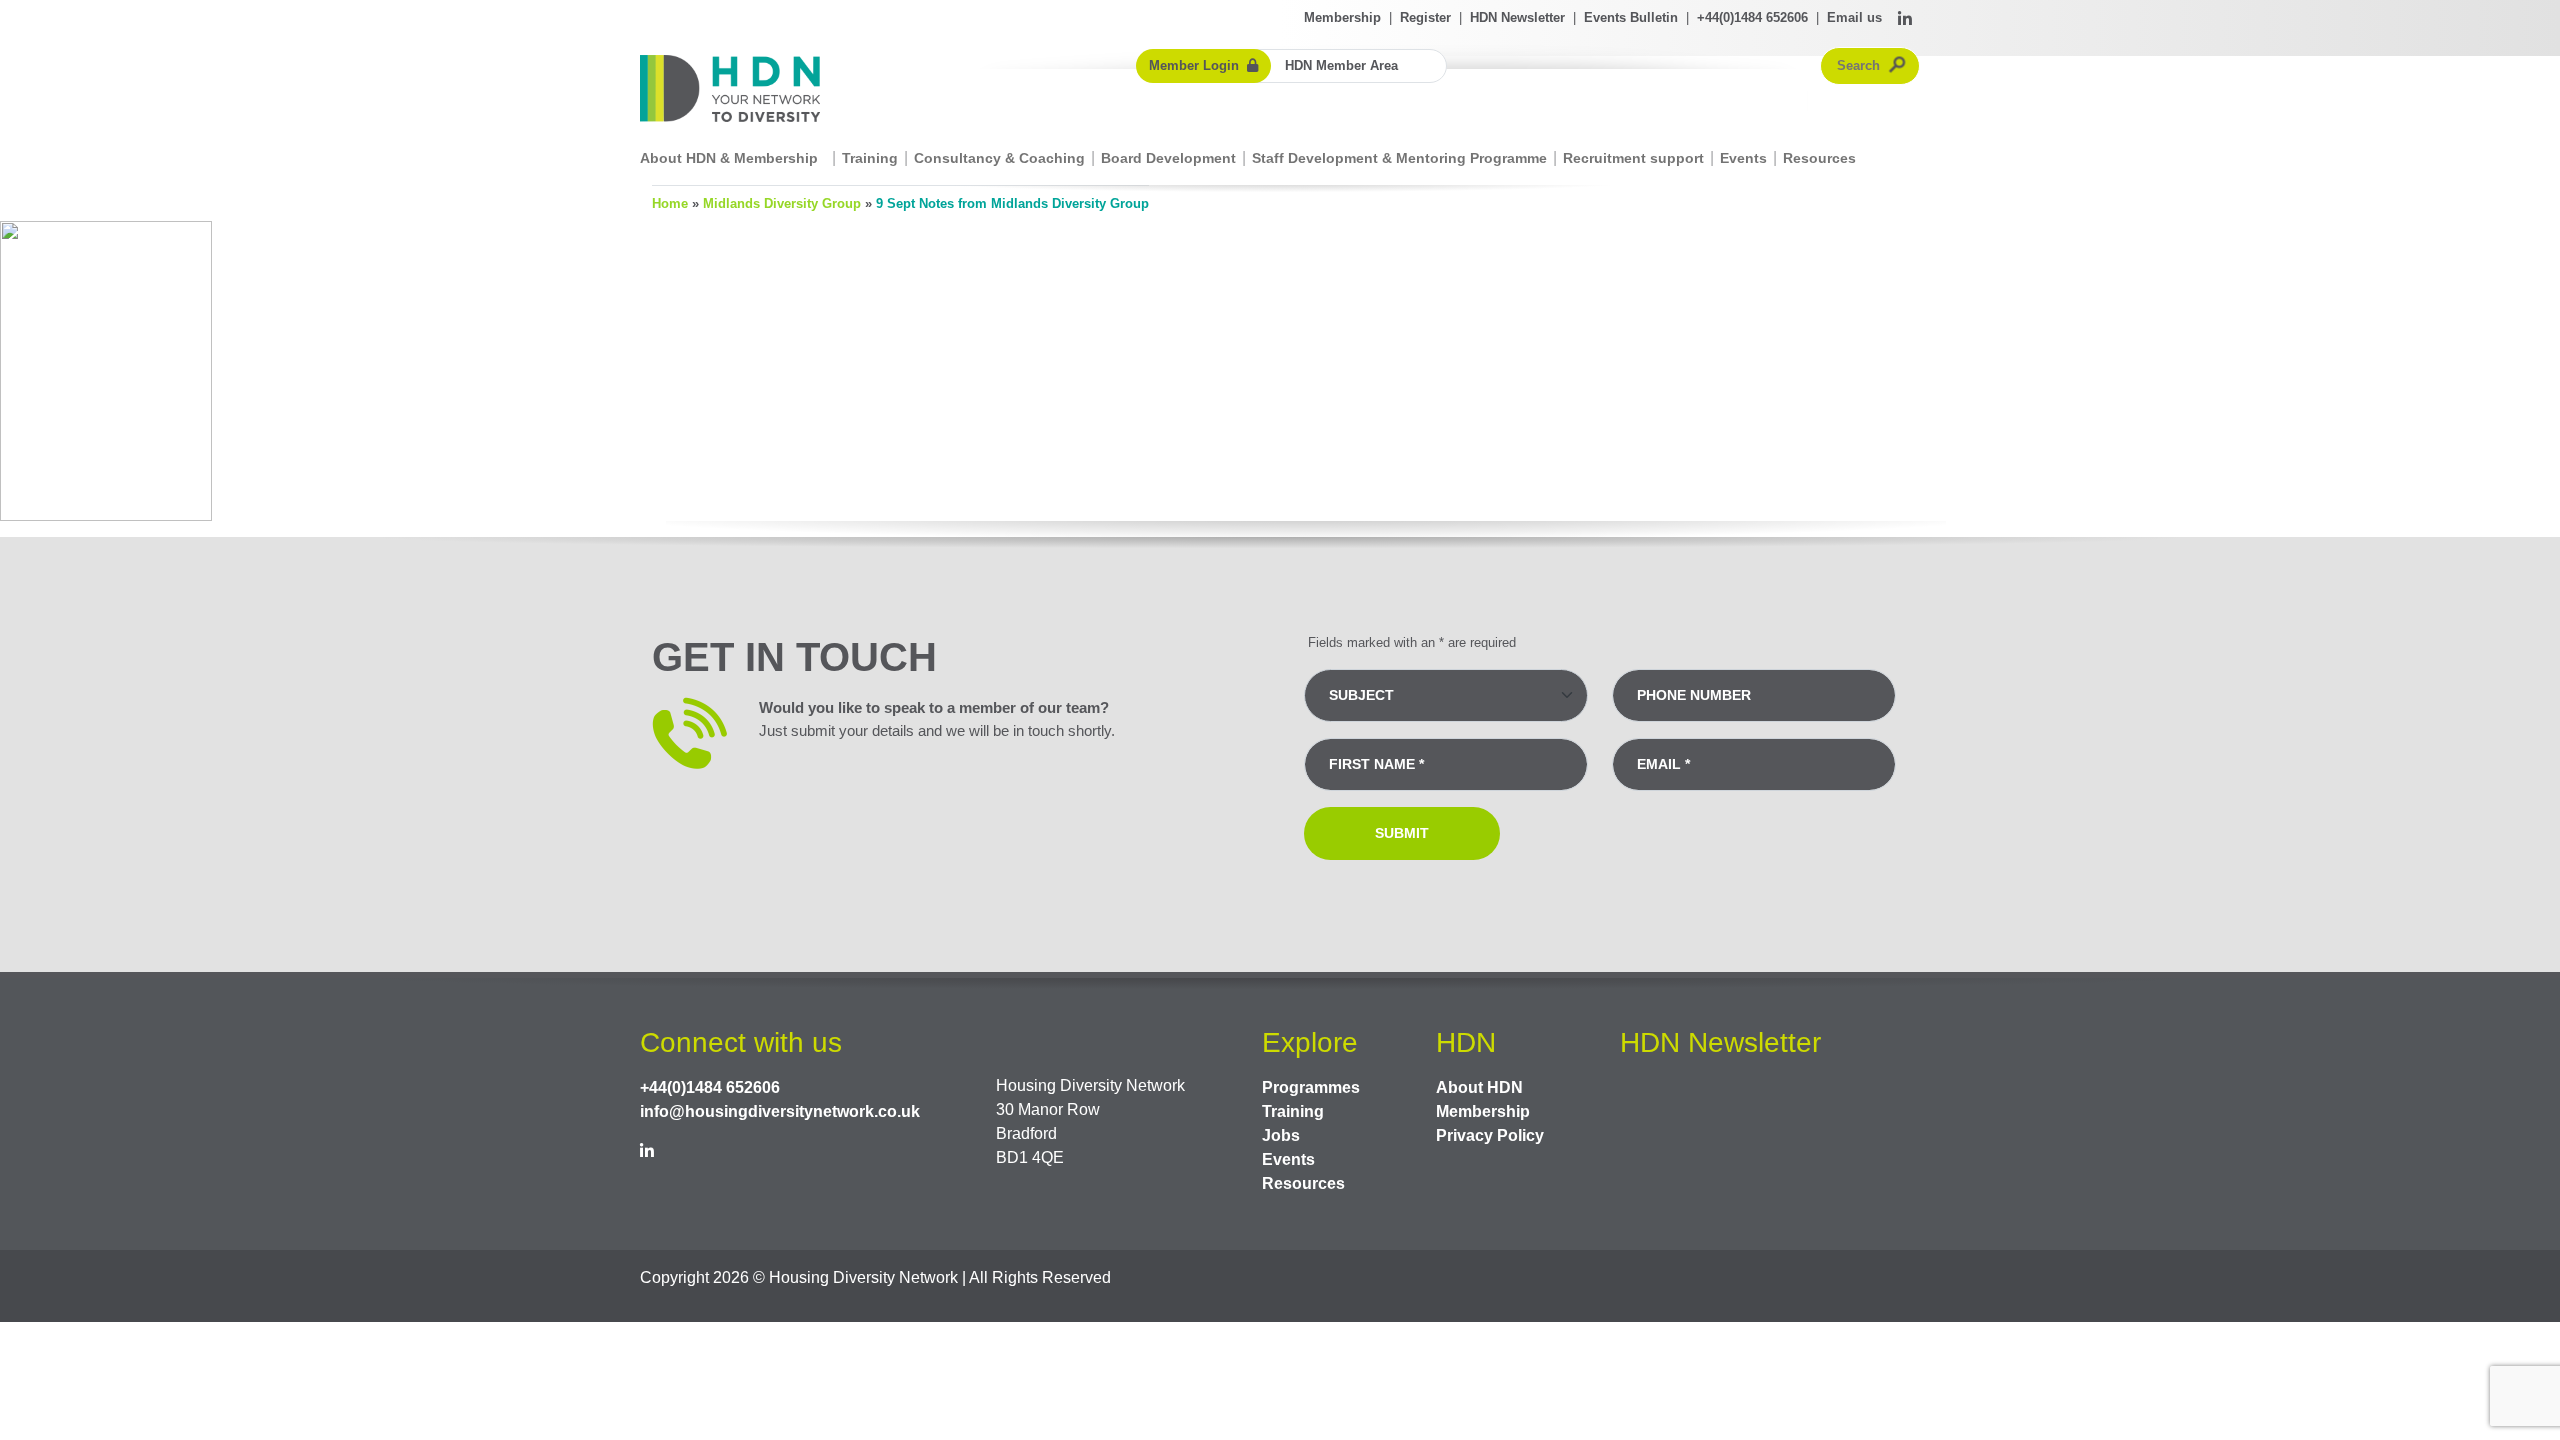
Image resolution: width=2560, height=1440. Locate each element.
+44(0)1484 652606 (1752, 17)
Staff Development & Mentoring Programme (1399, 158)
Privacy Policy (1490, 1135)
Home (670, 203)
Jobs (1281, 1135)
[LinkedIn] (1905, 20)
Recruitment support (1633, 158)
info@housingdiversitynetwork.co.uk (780, 1111)
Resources (1819, 158)
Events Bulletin (1631, 17)
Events (1743, 158)
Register (1425, 17)
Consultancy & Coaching (999, 158)
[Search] (1898, 65)
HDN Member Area (1341, 65)
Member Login (1194, 65)
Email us (1854, 17)
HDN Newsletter (1517, 17)
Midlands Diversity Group (782, 203)
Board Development (1168, 158)
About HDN (1479, 1087)
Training (870, 158)
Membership (1342, 17)
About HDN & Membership (729, 158)
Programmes (1311, 1087)
